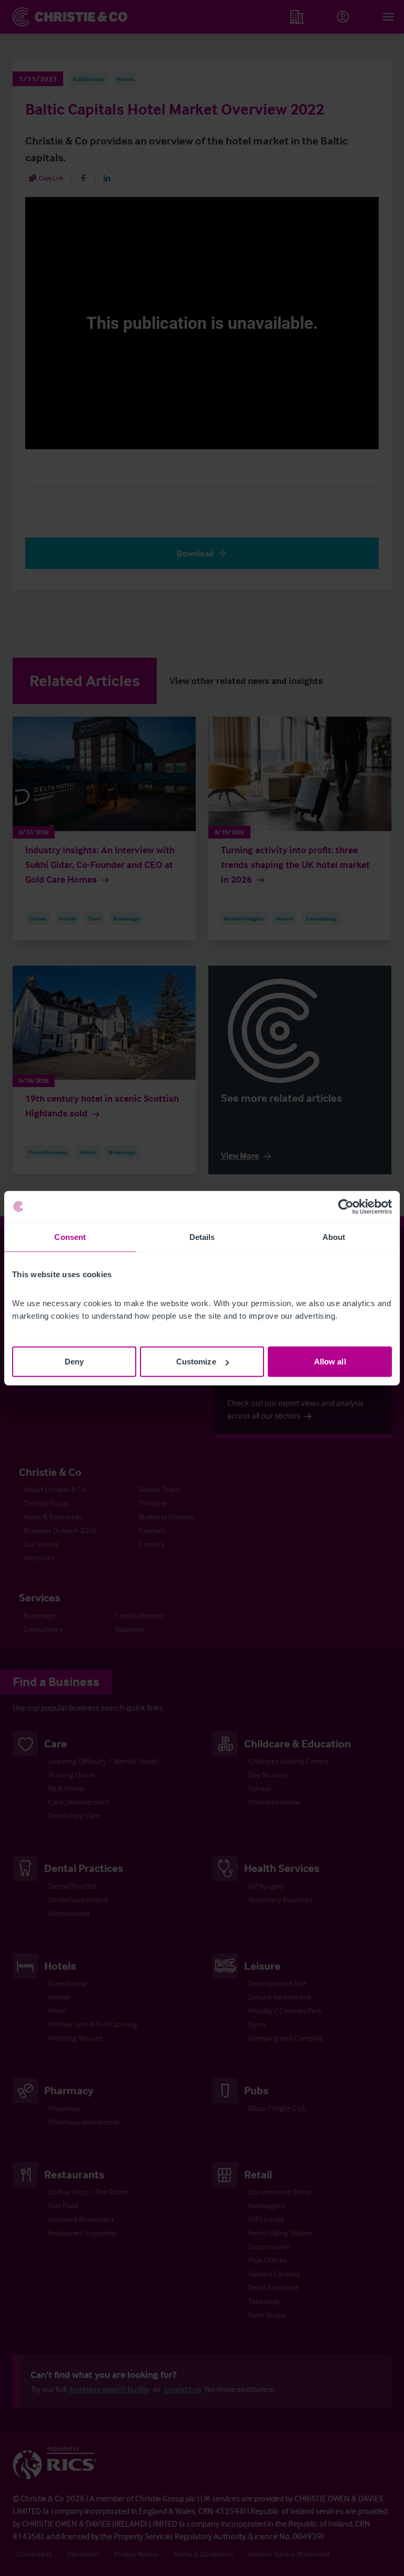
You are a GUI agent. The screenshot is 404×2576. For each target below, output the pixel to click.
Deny (74, 1362)
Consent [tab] (70, 1237)
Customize (196, 1362)
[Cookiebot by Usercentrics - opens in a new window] (346, 1206)
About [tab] (334, 1237)
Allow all (330, 1362)
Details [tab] (202, 1237)
